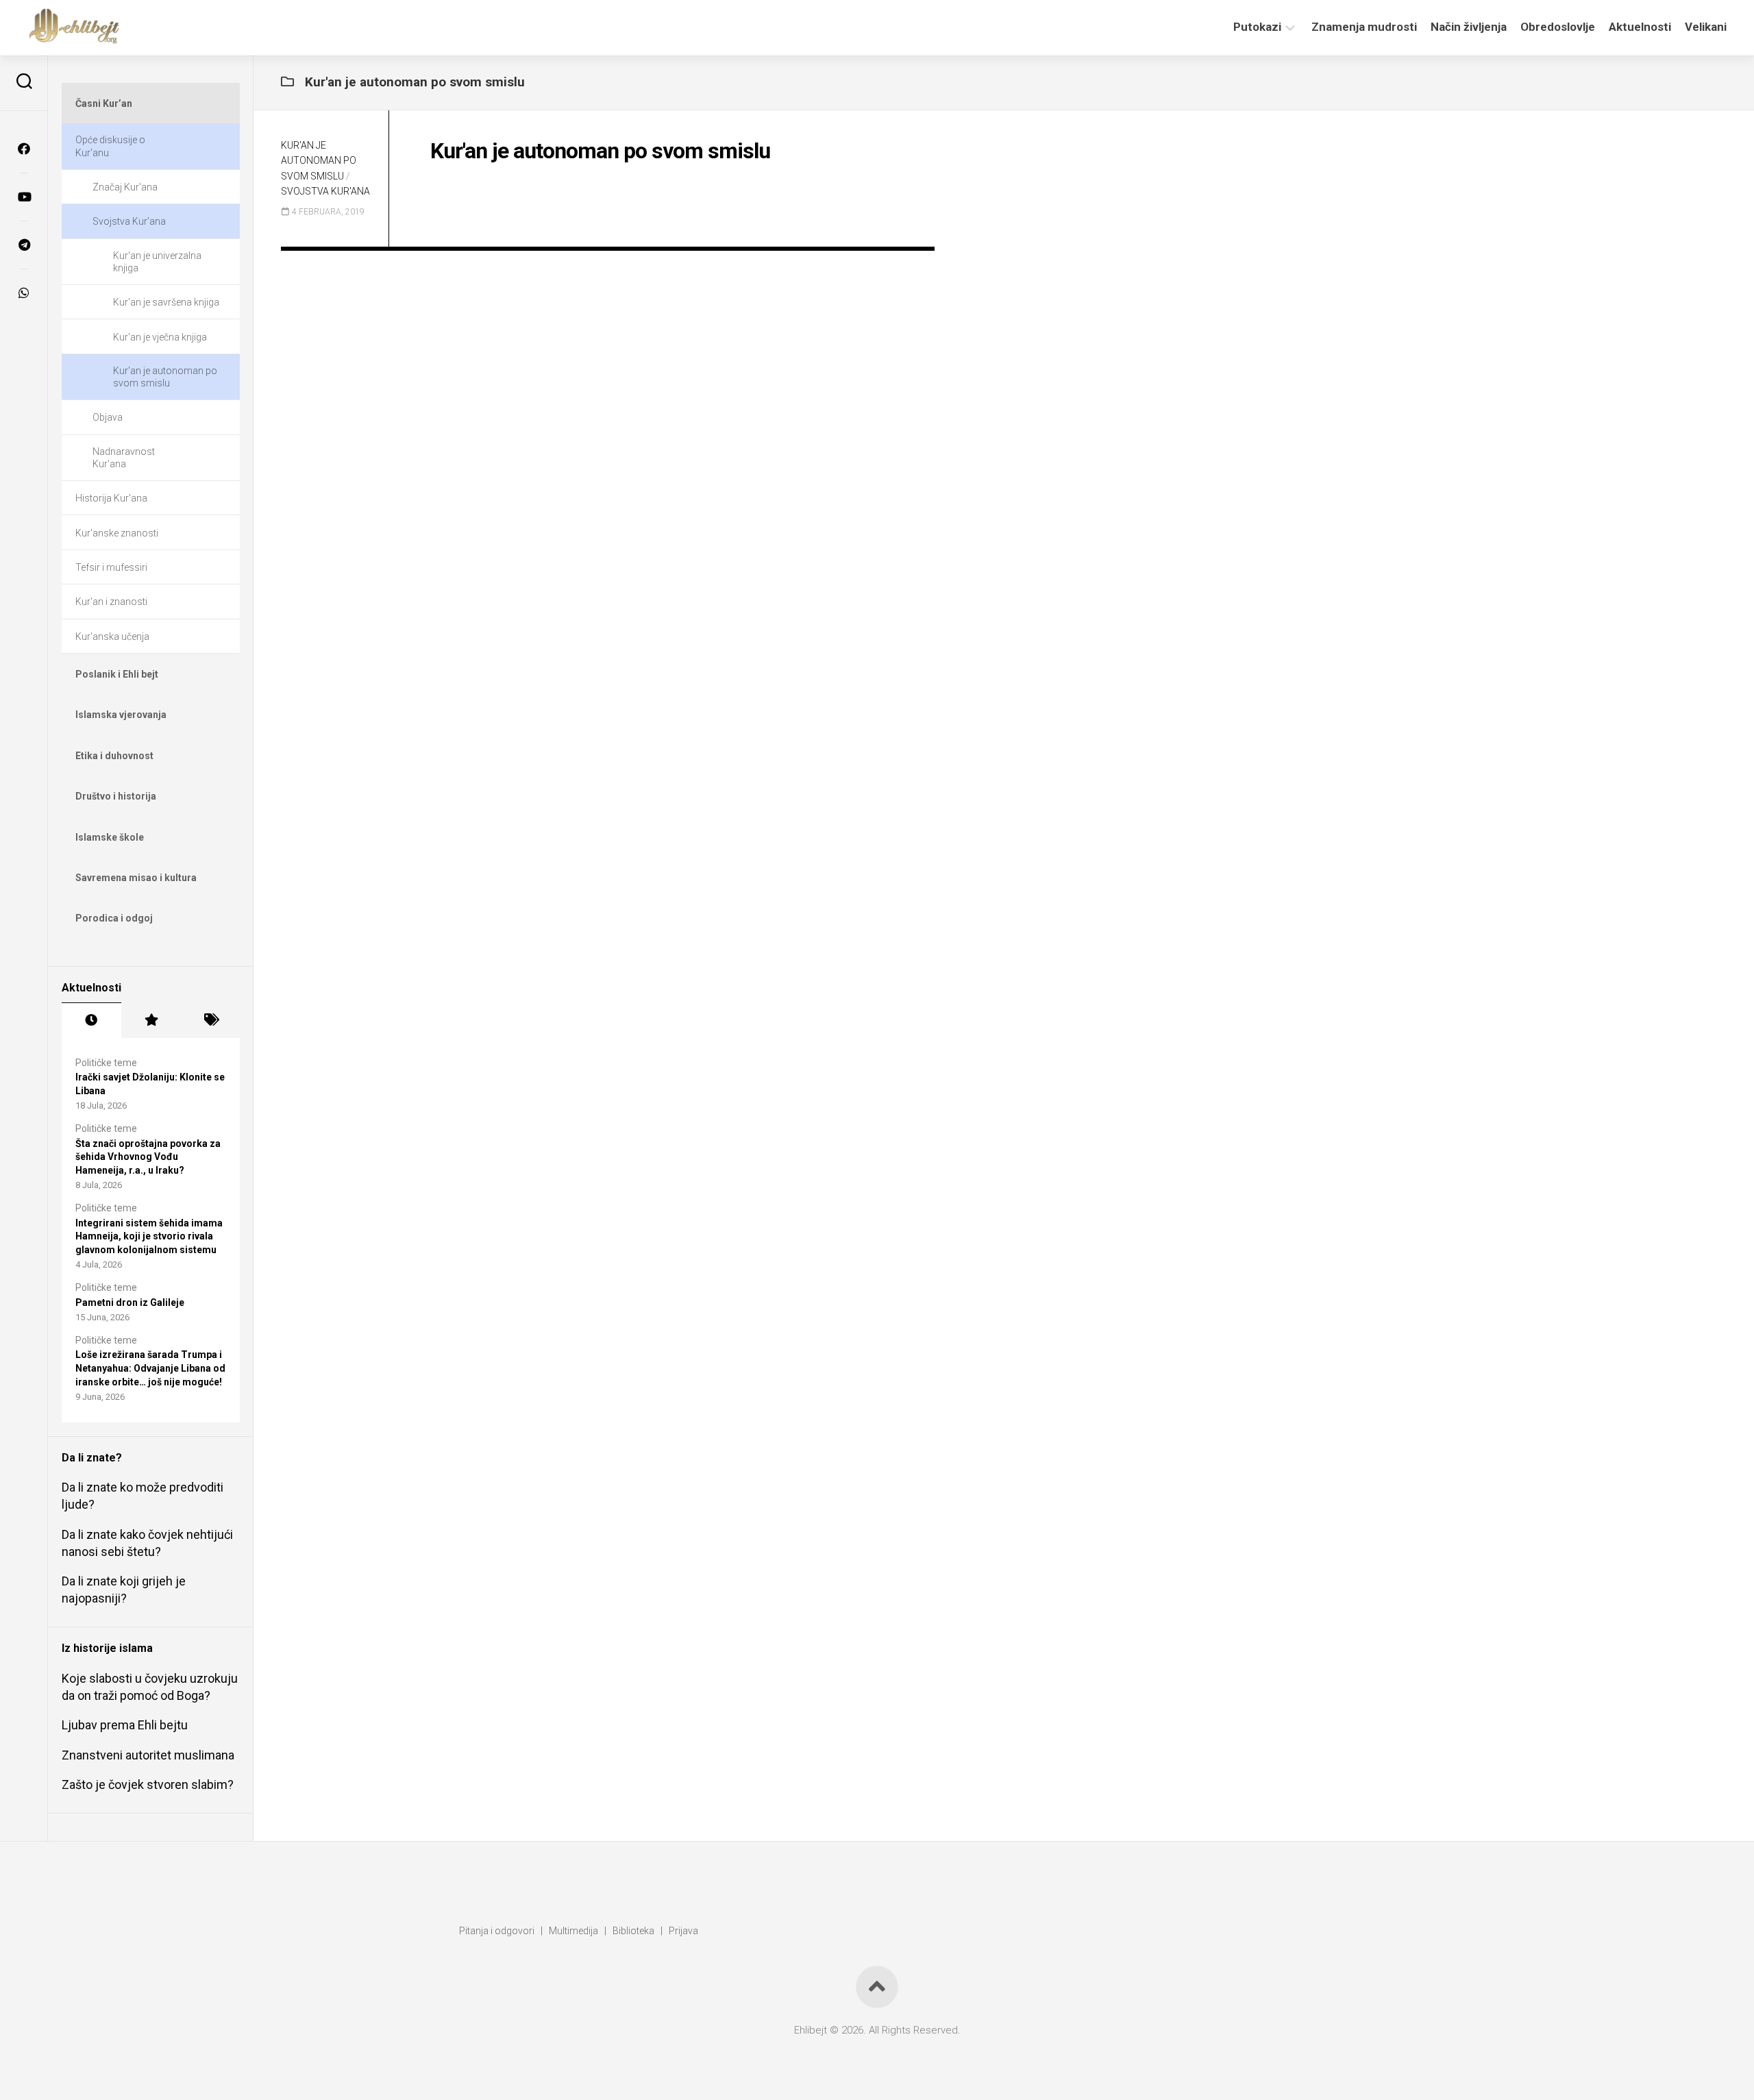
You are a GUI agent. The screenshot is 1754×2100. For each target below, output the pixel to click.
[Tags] (210, 1020)
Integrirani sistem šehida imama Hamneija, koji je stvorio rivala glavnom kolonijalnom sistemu (149, 1236)
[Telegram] (24, 245)
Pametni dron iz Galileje (130, 1302)
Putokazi (1257, 27)
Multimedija (573, 1931)
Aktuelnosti (1640, 27)
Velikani (1706, 27)
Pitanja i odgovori (497, 1931)
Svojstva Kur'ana (325, 191)
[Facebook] (24, 149)
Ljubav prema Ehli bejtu (125, 1725)
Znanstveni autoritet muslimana (148, 1755)
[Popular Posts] (151, 1020)
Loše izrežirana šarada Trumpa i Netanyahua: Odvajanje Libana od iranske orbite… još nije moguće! (150, 1368)
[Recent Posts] (91, 1020)
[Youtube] (24, 197)
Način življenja (1469, 27)
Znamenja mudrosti (1364, 27)
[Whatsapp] (24, 293)
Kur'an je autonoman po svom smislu (319, 161)
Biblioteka (633, 1931)
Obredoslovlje (1558, 27)
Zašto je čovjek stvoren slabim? (148, 1784)
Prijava (683, 1931)
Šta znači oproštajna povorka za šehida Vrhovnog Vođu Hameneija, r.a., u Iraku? (148, 1157)
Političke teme (106, 1063)
